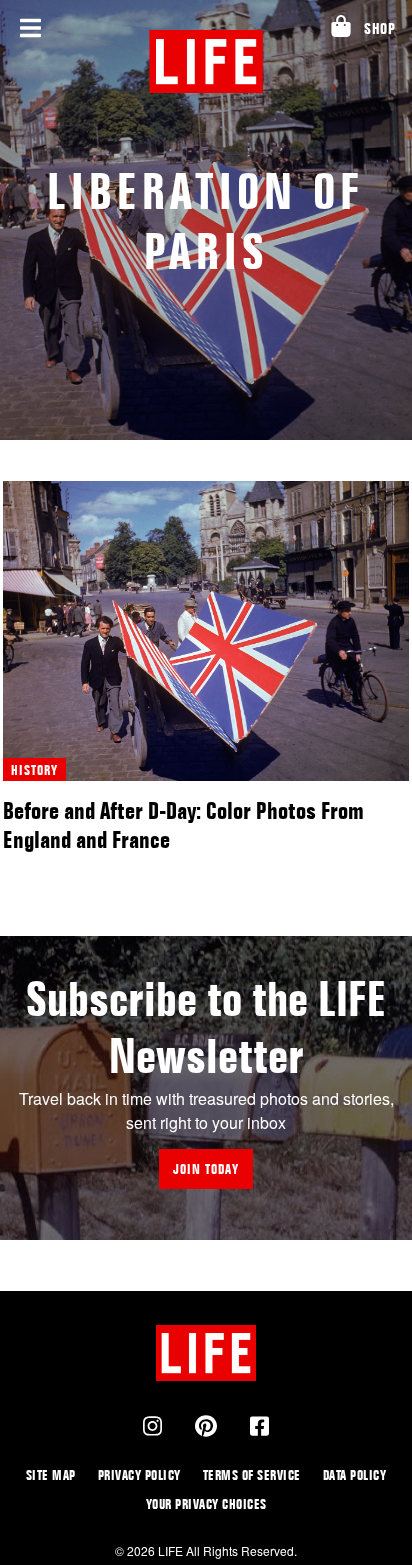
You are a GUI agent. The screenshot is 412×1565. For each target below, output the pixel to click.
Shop (379, 28)
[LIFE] (206, 61)
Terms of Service (252, 1474)
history (34, 769)
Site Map (51, 1474)
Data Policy (355, 1474)
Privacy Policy (139, 1474)
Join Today (206, 1168)
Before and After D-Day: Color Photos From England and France (183, 825)
